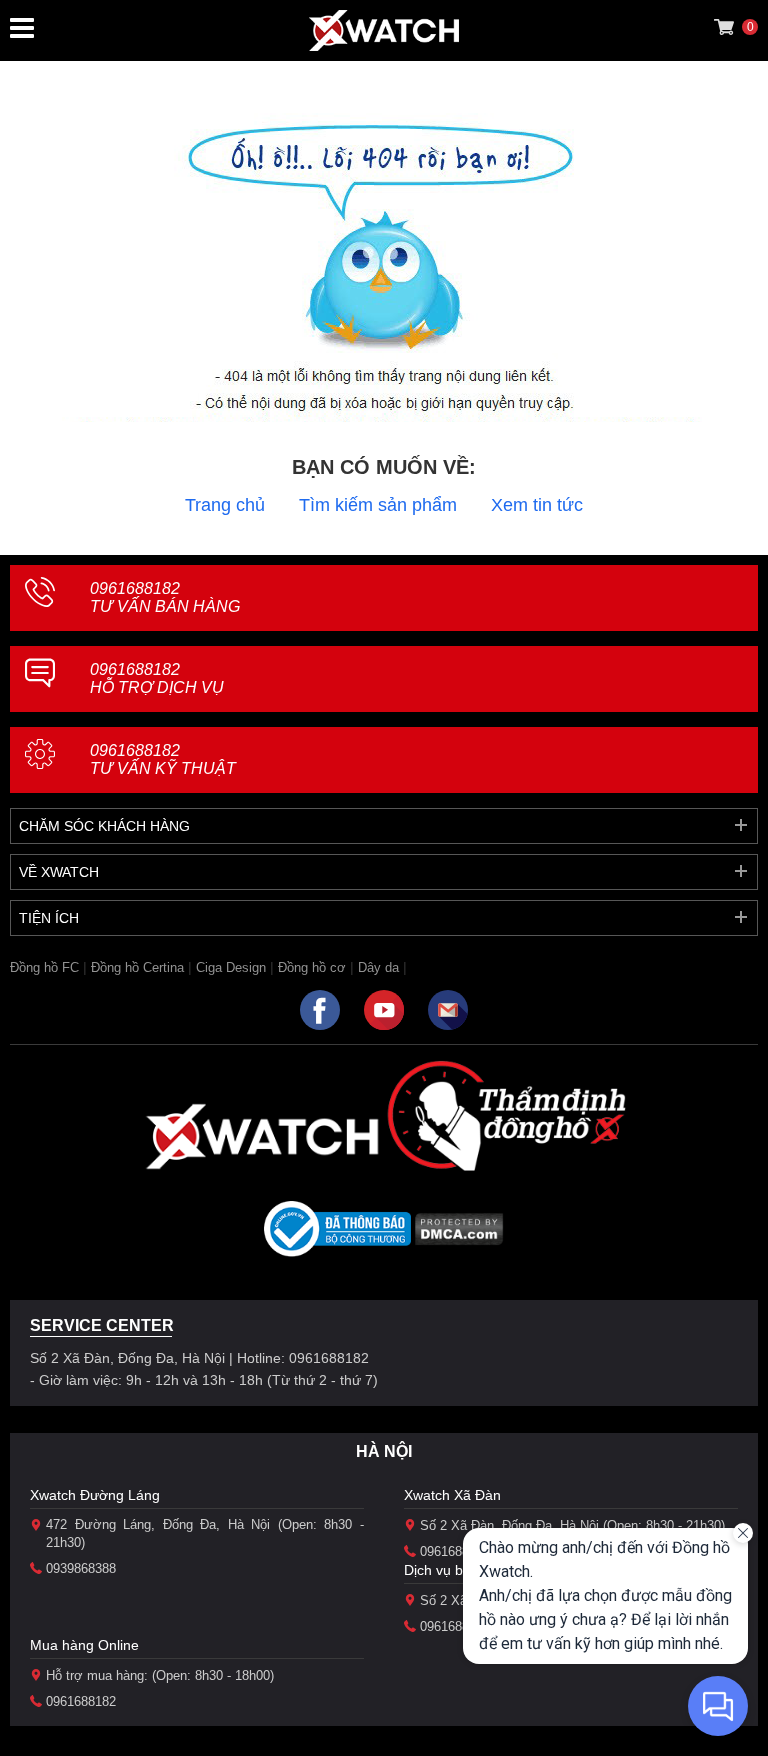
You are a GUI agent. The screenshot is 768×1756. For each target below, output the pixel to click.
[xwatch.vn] (262, 1136)
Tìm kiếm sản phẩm (378, 505)
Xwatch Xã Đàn (452, 1495)
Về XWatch (59, 872)
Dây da (378, 967)
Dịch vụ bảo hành (459, 1570)
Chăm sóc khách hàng (104, 826)
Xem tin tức (537, 505)
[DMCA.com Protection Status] (459, 1235)
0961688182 (165, 597)
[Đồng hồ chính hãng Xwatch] (384, 30)
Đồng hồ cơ (312, 967)
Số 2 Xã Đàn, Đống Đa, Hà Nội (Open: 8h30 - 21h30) (572, 1525)
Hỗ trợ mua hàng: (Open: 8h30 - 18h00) (160, 1675)
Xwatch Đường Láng (95, 1495)
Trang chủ (225, 505)
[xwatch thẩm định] (506, 1115)
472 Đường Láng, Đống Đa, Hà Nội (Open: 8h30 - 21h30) (205, 1533)
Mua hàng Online (84, 1645)
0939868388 (81, 1568)
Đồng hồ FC (44, 967)
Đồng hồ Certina (137, 967)
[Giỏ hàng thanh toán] (724, 27)
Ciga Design (231, 967)
